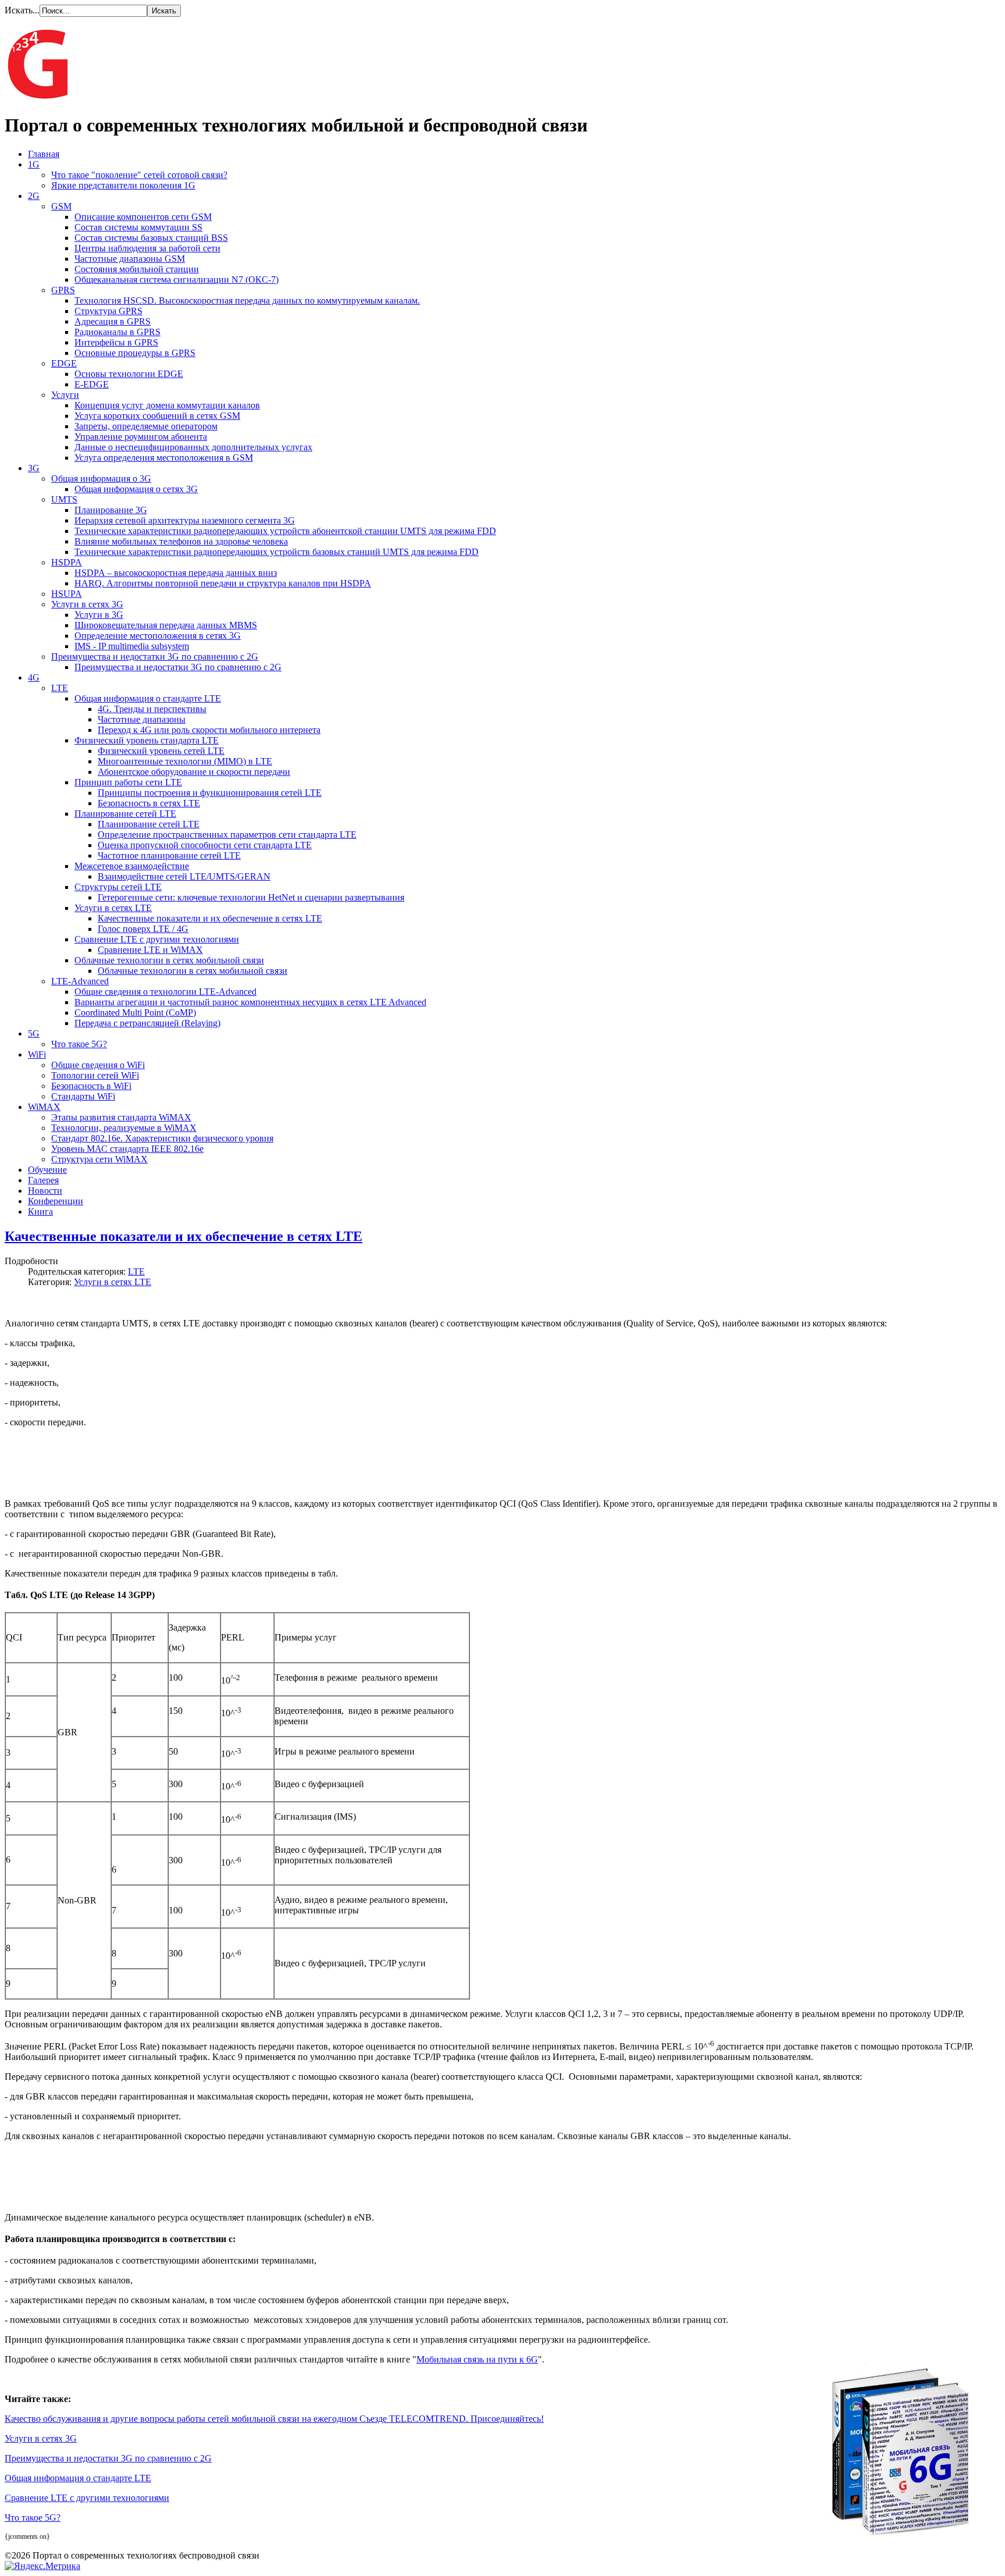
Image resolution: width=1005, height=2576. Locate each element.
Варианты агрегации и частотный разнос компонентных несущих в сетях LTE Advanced (250, 1002)
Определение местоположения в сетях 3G (158, 636)
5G (34, 1033)
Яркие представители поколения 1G (123, 185)
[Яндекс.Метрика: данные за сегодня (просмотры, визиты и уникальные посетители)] (42, 2566)
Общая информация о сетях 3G (136, 489)
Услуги (65, 395)
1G (34, 164)
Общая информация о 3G (101, 478)
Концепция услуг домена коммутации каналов (167, 405)
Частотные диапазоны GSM (130, 259)
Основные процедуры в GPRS (135, 353)
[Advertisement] (287, 1463)
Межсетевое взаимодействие (132, 866)
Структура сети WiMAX (99, 1159)
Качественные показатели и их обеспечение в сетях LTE (210, 918)
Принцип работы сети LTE (128, 782)
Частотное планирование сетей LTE (169, 855)
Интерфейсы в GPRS (116, 342)
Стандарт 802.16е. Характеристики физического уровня (162, 1138)
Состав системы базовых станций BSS (151, 238)
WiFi (37, 1054)
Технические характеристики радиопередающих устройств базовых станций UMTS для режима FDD (277, 552)
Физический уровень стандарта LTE (147, 740)
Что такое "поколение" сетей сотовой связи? (139, 175)
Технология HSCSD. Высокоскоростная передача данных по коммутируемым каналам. (247, 300)
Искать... (22, 10)
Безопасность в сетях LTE (149, 803)
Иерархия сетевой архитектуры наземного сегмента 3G (185, 520)
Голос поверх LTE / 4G (143, 929)
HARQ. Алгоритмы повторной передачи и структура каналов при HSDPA (223, 583)
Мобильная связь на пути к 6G (477, 2359)
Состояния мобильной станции (137, 269)
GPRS (63, 290)
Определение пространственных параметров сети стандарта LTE (227, 835)
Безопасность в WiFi (91, 1086)
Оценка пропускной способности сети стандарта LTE (205, 845)
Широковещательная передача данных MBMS (166, 625)
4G (34, 677)
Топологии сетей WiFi (95, 1075)
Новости (45, 1191)
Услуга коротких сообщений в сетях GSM (157, 416)
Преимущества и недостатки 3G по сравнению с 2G (155, 657)
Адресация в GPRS (113, 321)
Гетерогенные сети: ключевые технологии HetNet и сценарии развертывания (251, 897)
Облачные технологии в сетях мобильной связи (169, 960)
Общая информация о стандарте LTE (148, 698)
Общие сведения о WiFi (98, 1065)
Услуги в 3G (99, 615)
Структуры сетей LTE (118, 887)
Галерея (43, 1180)
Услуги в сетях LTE (113, 908)
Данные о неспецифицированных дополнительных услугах (193, 447)
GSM (61, 206)
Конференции (56, 1201)
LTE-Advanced (80, 981)
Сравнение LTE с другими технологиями (157, 939)
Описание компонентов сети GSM (143, 217)
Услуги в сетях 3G (87, 604)
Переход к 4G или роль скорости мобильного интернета (209, 730)
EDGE (64, 363)
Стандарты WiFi (83, 1096)
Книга (40, 1211)
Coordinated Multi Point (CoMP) (135, 1013)
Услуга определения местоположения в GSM (164, 458)
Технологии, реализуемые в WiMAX (124, 1128)
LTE (60, 688)
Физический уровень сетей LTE (161, 751)
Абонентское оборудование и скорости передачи (194, 772)
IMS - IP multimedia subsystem (132, 646)
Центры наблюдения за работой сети (147, 248)
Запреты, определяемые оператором (146, 426)
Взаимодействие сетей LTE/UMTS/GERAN (184, 876)
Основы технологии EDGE (129, 374)
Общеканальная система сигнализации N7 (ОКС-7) (177, 280)
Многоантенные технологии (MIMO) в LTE (185, 761)
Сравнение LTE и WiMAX (150, 950)
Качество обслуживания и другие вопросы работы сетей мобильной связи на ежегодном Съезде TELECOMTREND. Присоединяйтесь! (274, 2419)
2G (34, 196)
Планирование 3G (111, 510)
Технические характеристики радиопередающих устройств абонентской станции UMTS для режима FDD (285, 531)
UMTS (64, 499)
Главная (44, 154)
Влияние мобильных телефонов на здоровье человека (181, 541)
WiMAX (44, 1107)
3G (34, 468)
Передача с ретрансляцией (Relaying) (147, 1023)
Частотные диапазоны (142, 719)
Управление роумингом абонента (141, 437)
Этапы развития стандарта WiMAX (121, 1117)
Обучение (47, 1170)
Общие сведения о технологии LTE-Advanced (165, 992)
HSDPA (67, 562)
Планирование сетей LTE (125, 814)
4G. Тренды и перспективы (152, 709)
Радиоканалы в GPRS (117, 332)
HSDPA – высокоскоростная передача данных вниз (176, 573)
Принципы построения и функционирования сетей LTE (210, 793)
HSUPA (67, 594)
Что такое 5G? (79, 1044)
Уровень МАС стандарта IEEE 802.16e (127, 1149)
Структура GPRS (108, 311)
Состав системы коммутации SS (138, 227)
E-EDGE (92, 384)
